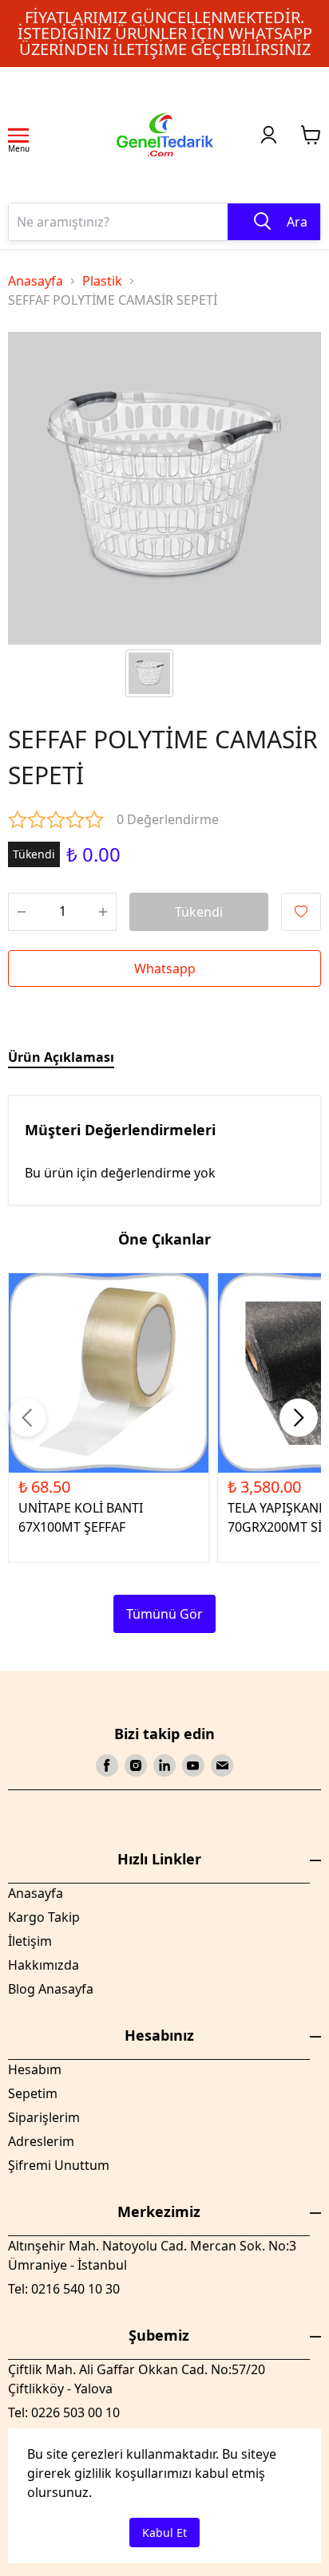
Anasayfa (36, 281)
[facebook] (107, 1765)
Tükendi (199, 912)
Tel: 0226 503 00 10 (64, 2412)
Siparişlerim (44, 2117)
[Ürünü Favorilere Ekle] (301, 912)
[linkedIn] (164, 1765)
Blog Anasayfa (51, 1989)
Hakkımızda (44, 1965)
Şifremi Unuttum (59, 2165)
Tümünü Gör (164, 1614)
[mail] (222, 1765)
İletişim (30, 1941)
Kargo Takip (44, 1917)
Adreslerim (41, 2141)
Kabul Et (164, 2533)
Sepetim (33, 2093)
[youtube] (193, 1765)
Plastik (102, 281)
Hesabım (35, 2069)
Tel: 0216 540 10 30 (64, 2289)
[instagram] (136, 1765)
